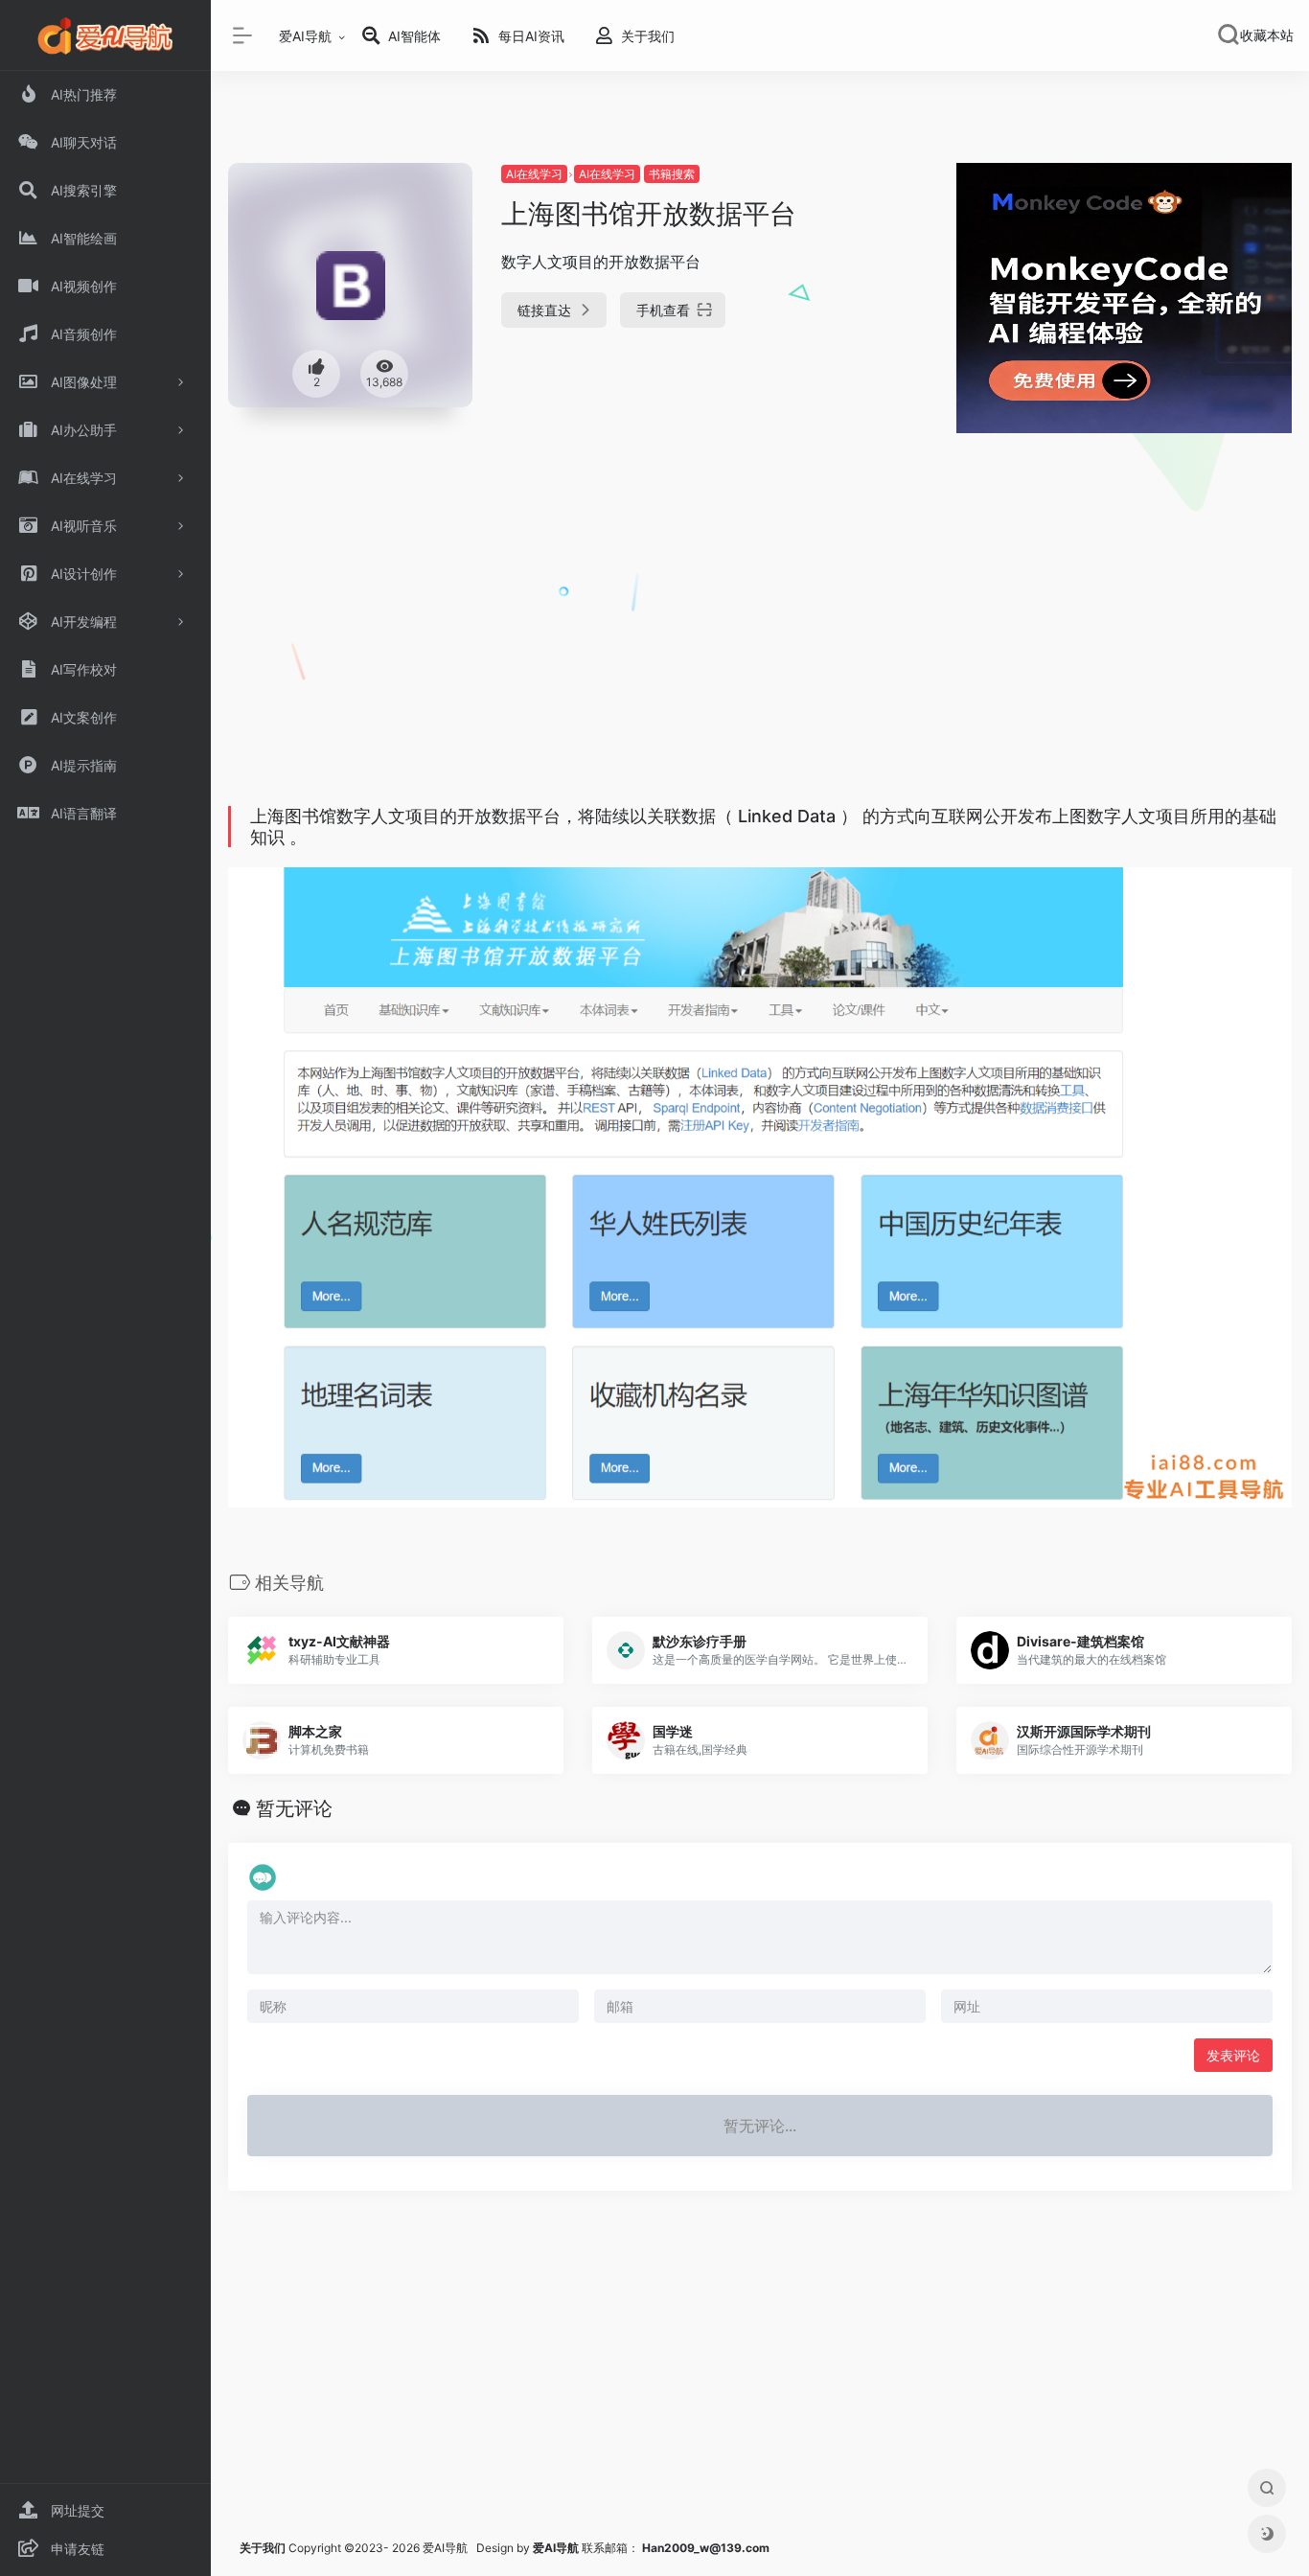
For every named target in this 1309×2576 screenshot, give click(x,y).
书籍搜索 (672, 174)
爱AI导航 (305, 36)
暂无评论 (294, 1808)
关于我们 (263, 2548)
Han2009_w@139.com (706, 2548)
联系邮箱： (587, 2548)
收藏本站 (1267, 35)
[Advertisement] (760, 654)
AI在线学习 (534, 174)
